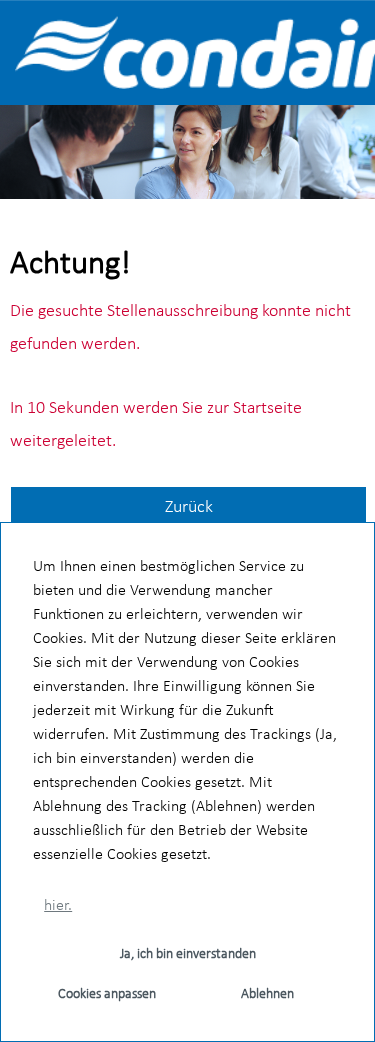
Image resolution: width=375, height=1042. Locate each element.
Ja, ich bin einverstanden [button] (188, 954)
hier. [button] (58, 906)
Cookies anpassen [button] (107, 994)
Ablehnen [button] (267, 994)
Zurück (189, 507)
